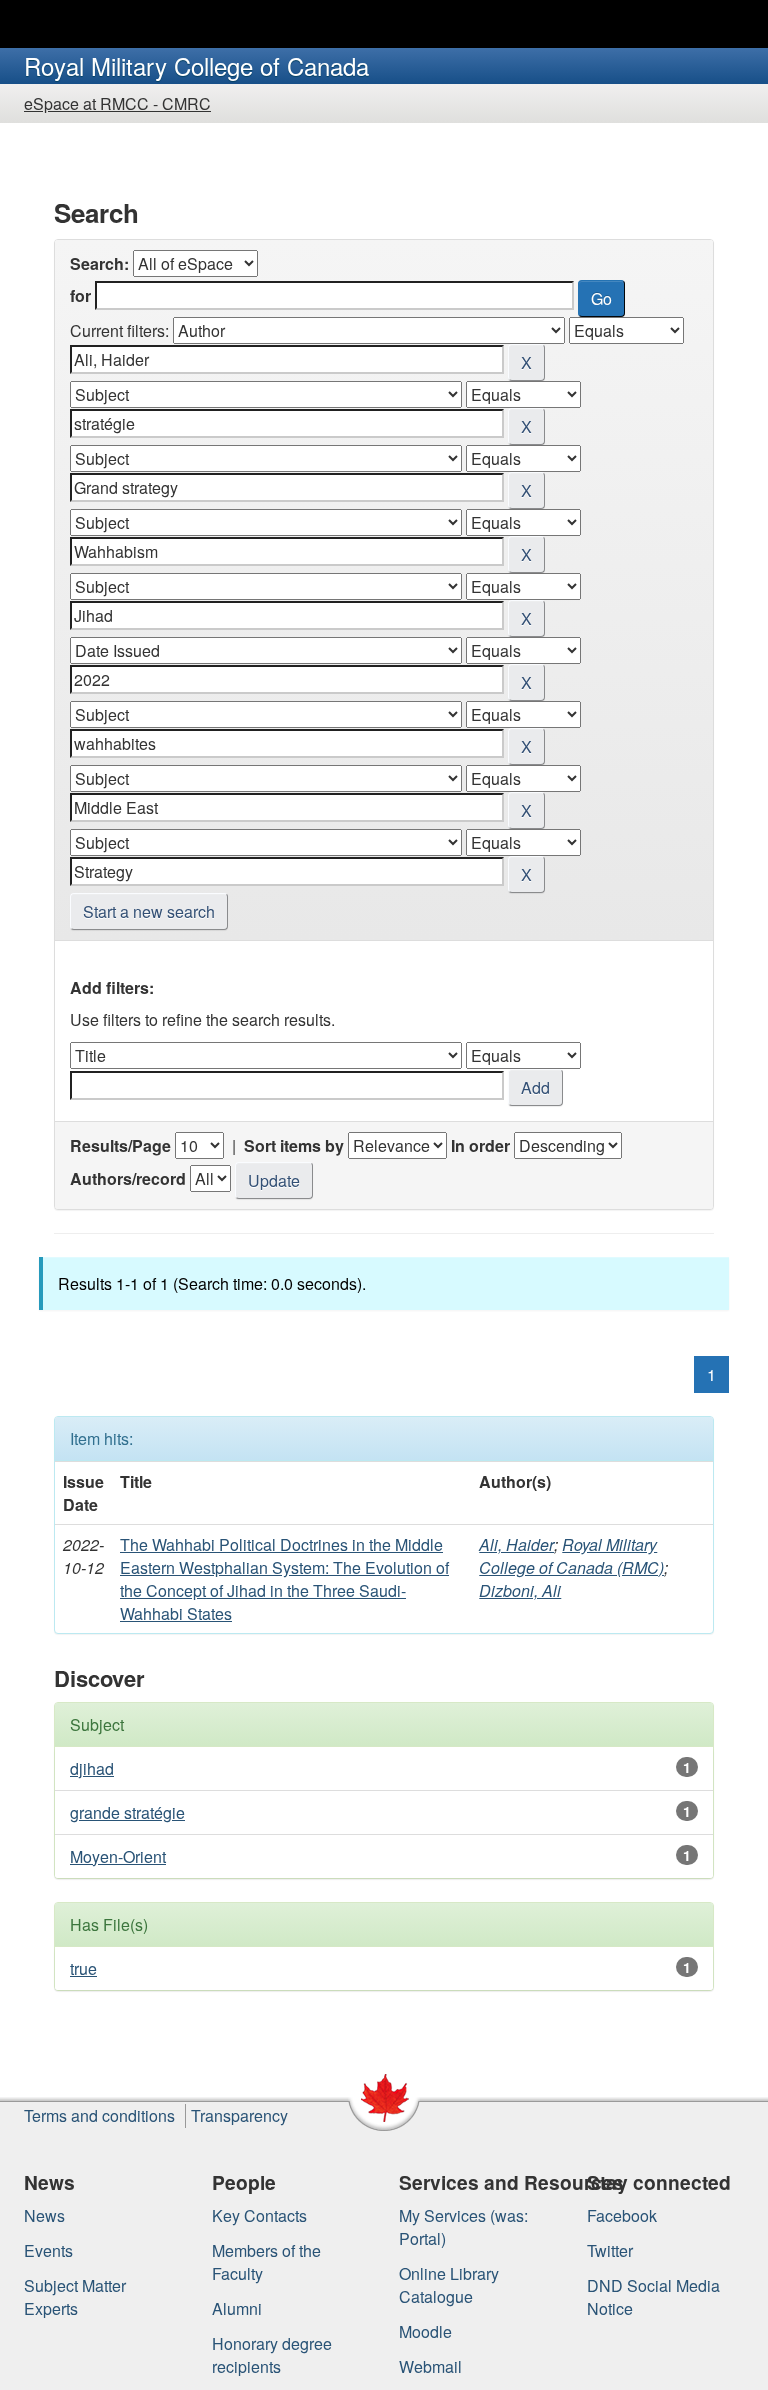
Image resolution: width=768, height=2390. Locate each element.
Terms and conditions (99, 2115)
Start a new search (149, 911)
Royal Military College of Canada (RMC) (571, 1556)
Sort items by (294, 1145)
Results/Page (120, 1145)
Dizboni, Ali (520, 1590)
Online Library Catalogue (449, 2285)
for (80, 295)
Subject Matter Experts (75, 2297)
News (44, 2215)
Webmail (430, 2366)
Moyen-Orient (118, 1856)
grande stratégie (127, 1812)
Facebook (622, 2215)
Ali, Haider (516, 1544)
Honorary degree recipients (272, 2355)
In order (480, 1145)
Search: (99, 263)
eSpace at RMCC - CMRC (117, 103)
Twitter (610, 2250)
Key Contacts (259, 2215)
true (83, 1968)
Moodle (425, 2331)
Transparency (239, 2115)
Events (48, 2250)
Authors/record (128, 1178)
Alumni (237, 2308)
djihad (92, 1768)
